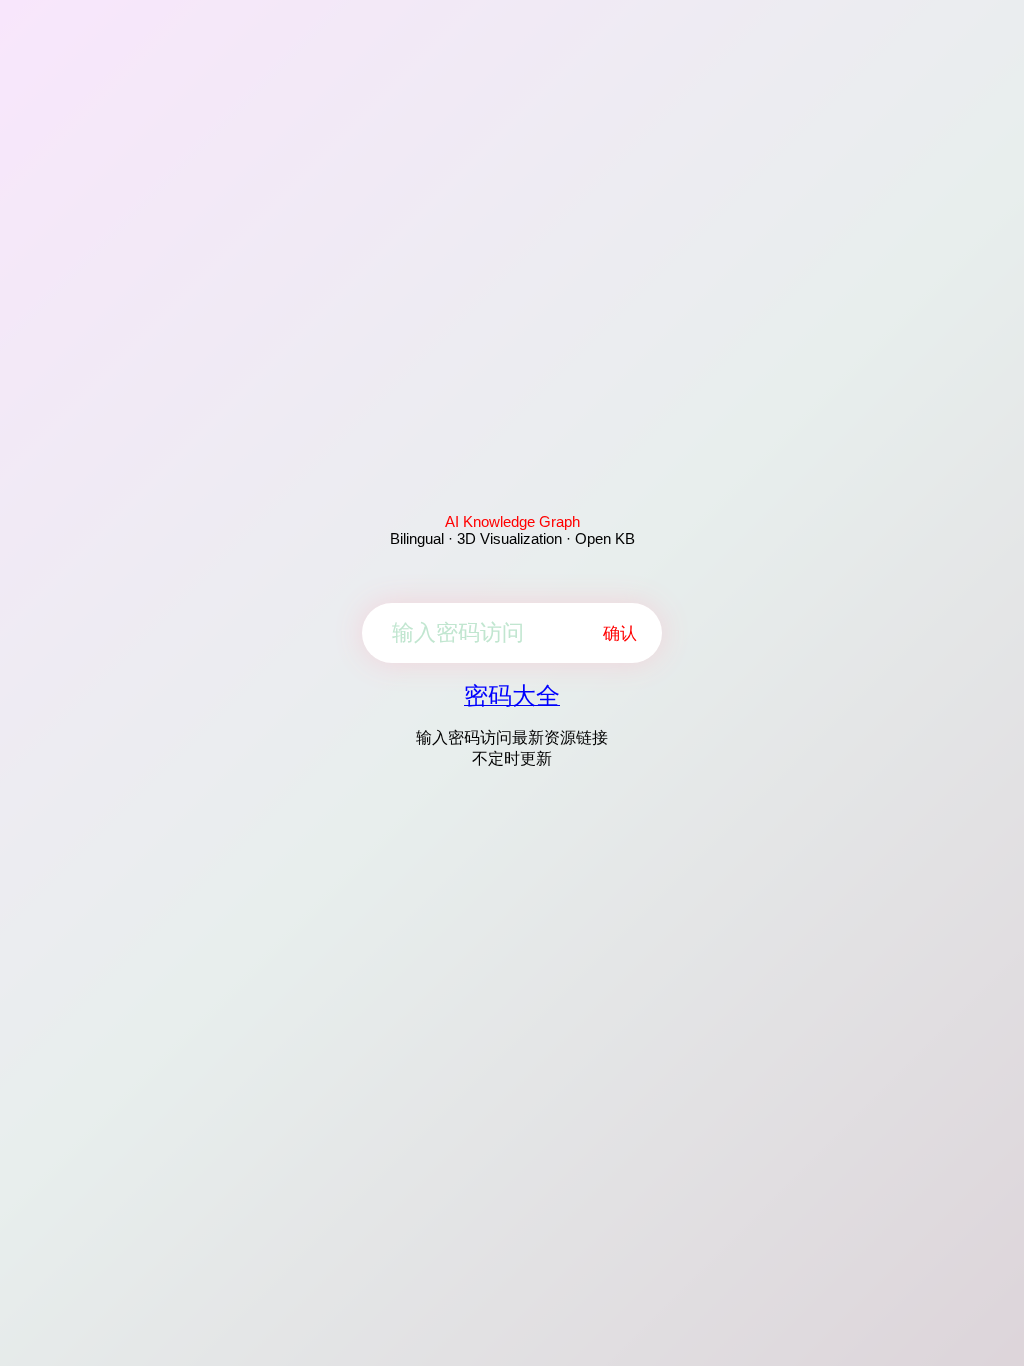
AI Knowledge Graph (512, 521)
